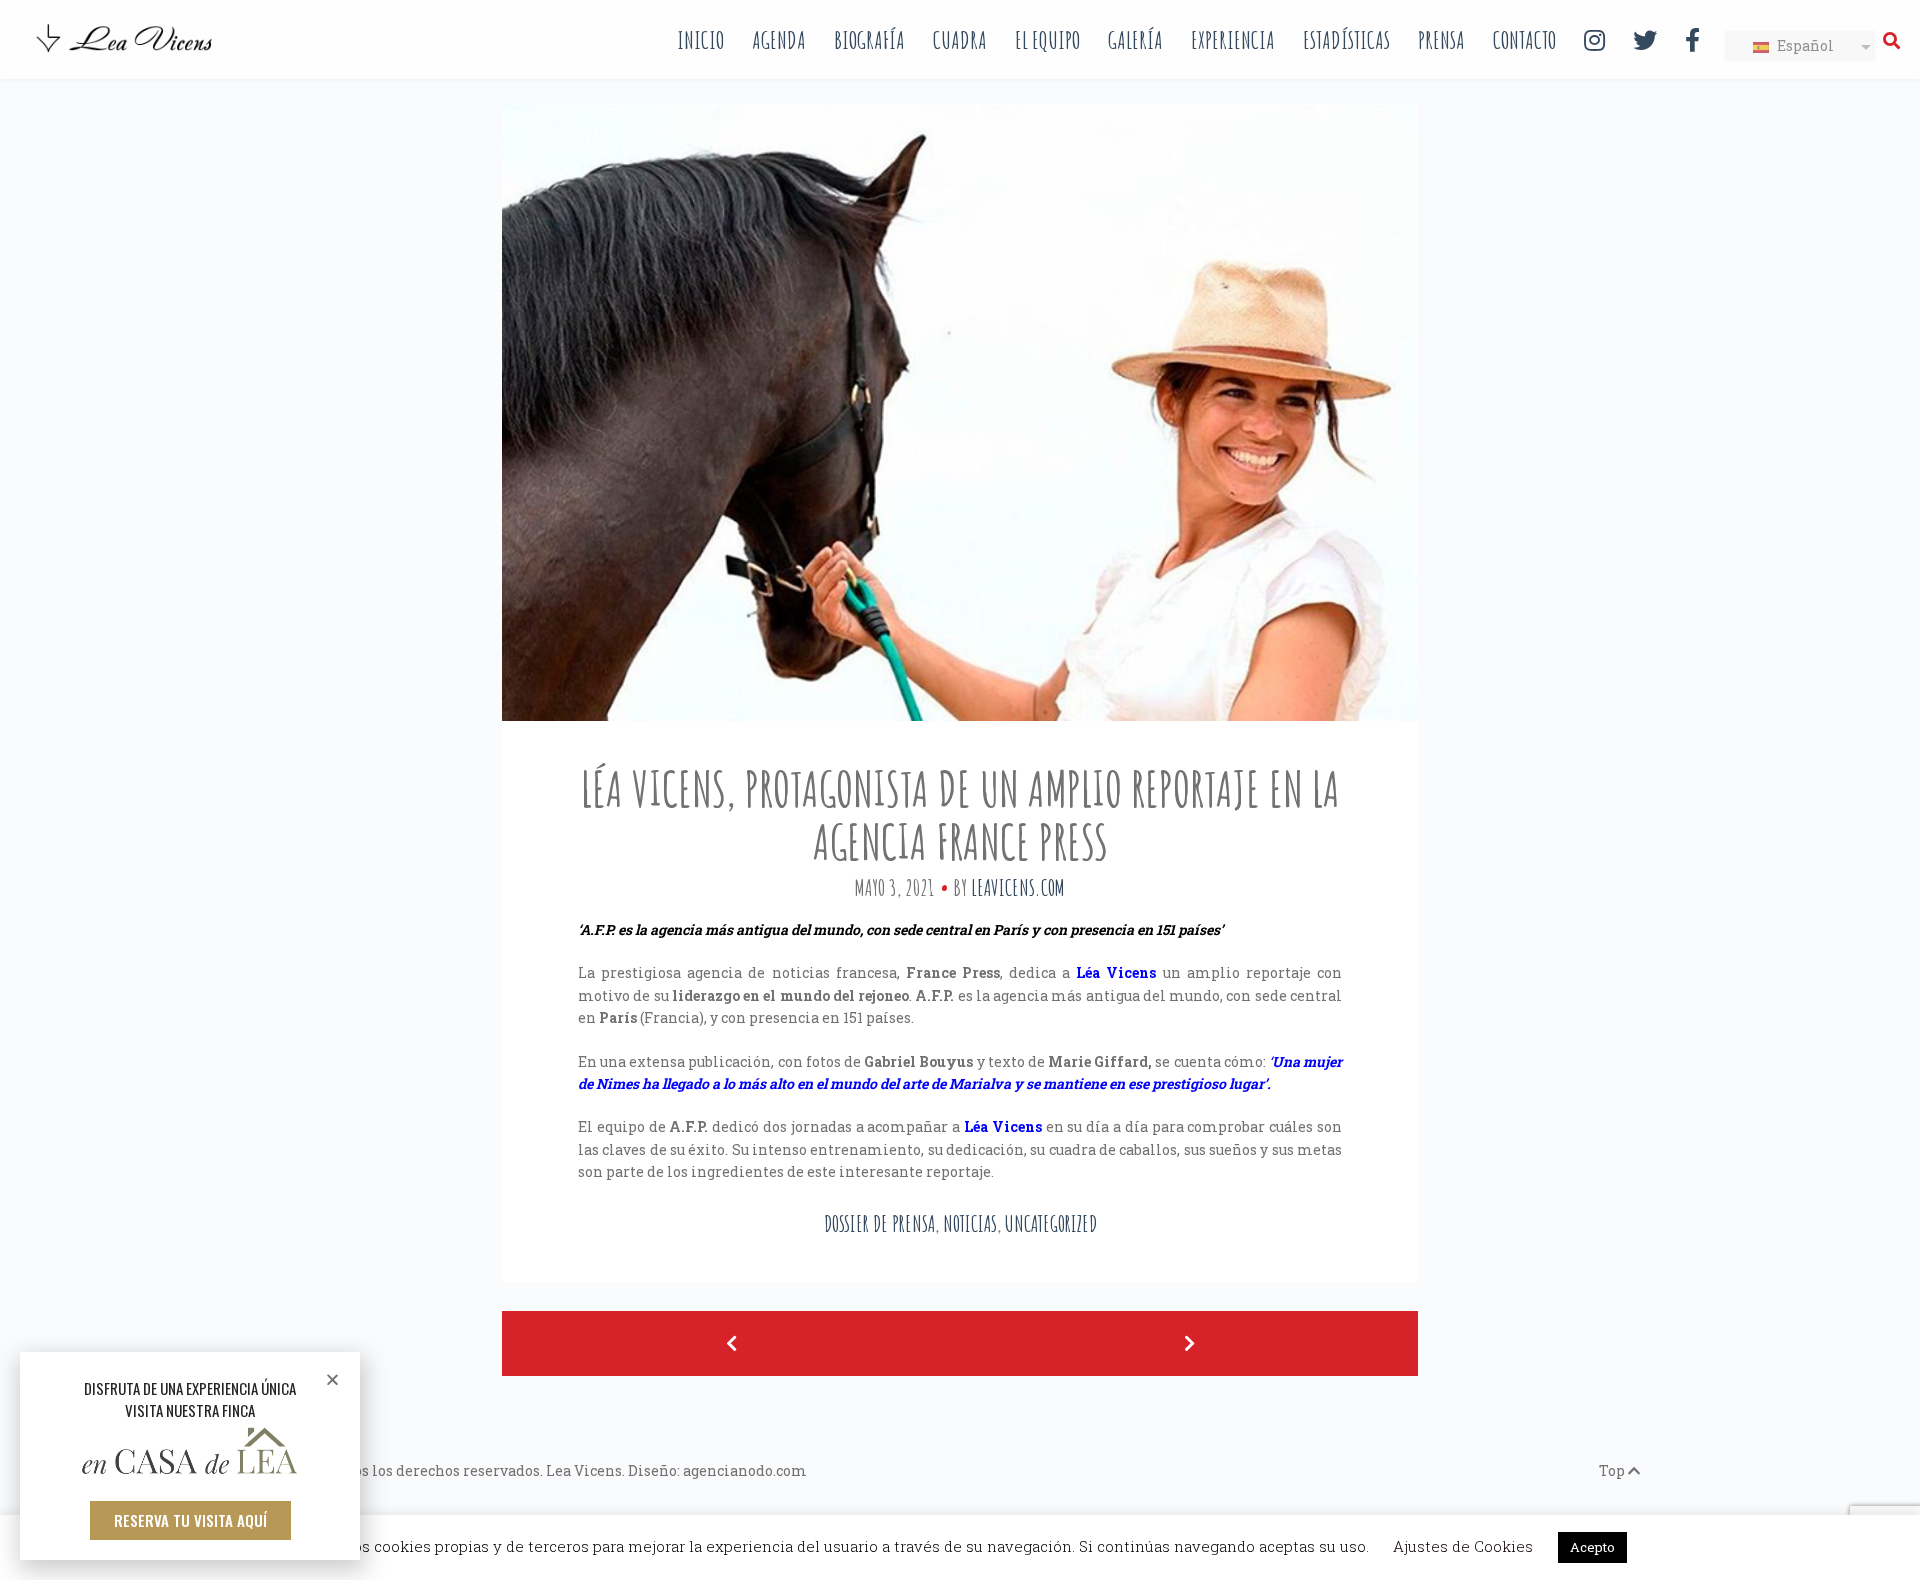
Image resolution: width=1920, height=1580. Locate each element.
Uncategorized (1051, 1223)
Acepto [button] (1592, 1547)
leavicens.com (1018, 887)
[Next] (1189, 1343)
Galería (1135, 40)
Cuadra (960, 40)
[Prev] (731, 1343)
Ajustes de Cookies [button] (1463, 1546)
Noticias (970, 1223)
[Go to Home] (126, 54)
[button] (190, 1520)
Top (1613, 1470)
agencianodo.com (745, 1470)
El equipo (1047, 40)
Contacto (1524, 40)
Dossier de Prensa (879, 1223)
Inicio (700, 40)
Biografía (869, 40)
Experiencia (1233, 40)
